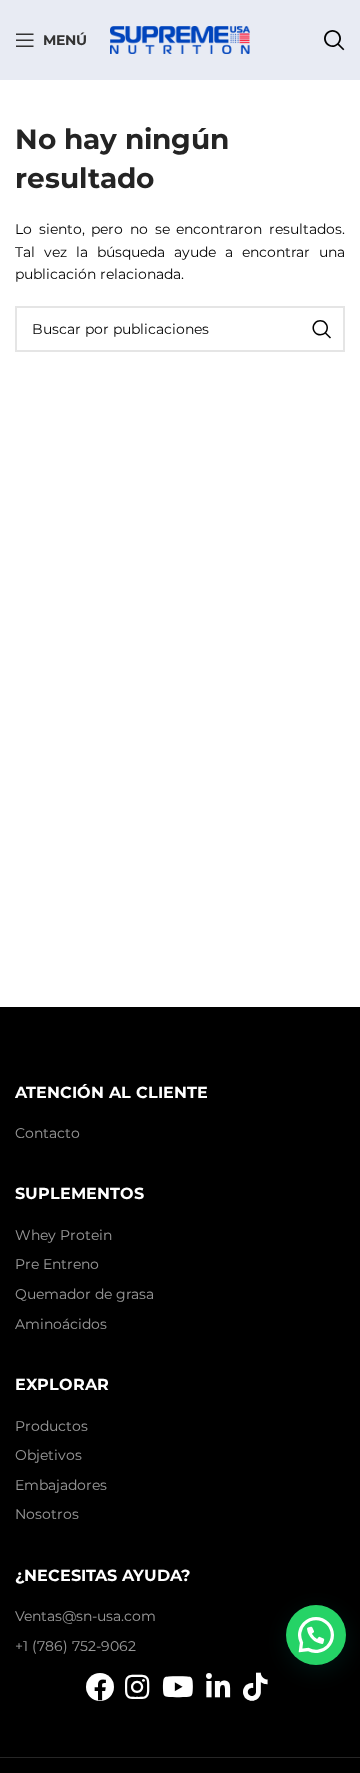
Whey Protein (63, 1235)
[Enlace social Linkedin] (218, 1687)
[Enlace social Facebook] (100, 1687)
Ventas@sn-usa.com (85, 1616)
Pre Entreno (57, 1264)
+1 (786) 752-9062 (75, 1646)
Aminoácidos (61, 1324)
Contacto (47, 1133)
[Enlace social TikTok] (255, 1687)
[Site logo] (180, 39)
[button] (316, 1635)
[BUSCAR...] (322, 329)
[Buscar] (334, 40)
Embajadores (61, 1485)
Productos (51, 1426)
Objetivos (48, 1455)
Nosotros (47, 1514)
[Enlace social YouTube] (178, 1687)
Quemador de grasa (84, 1294)
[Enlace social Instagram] (137, 1687)
